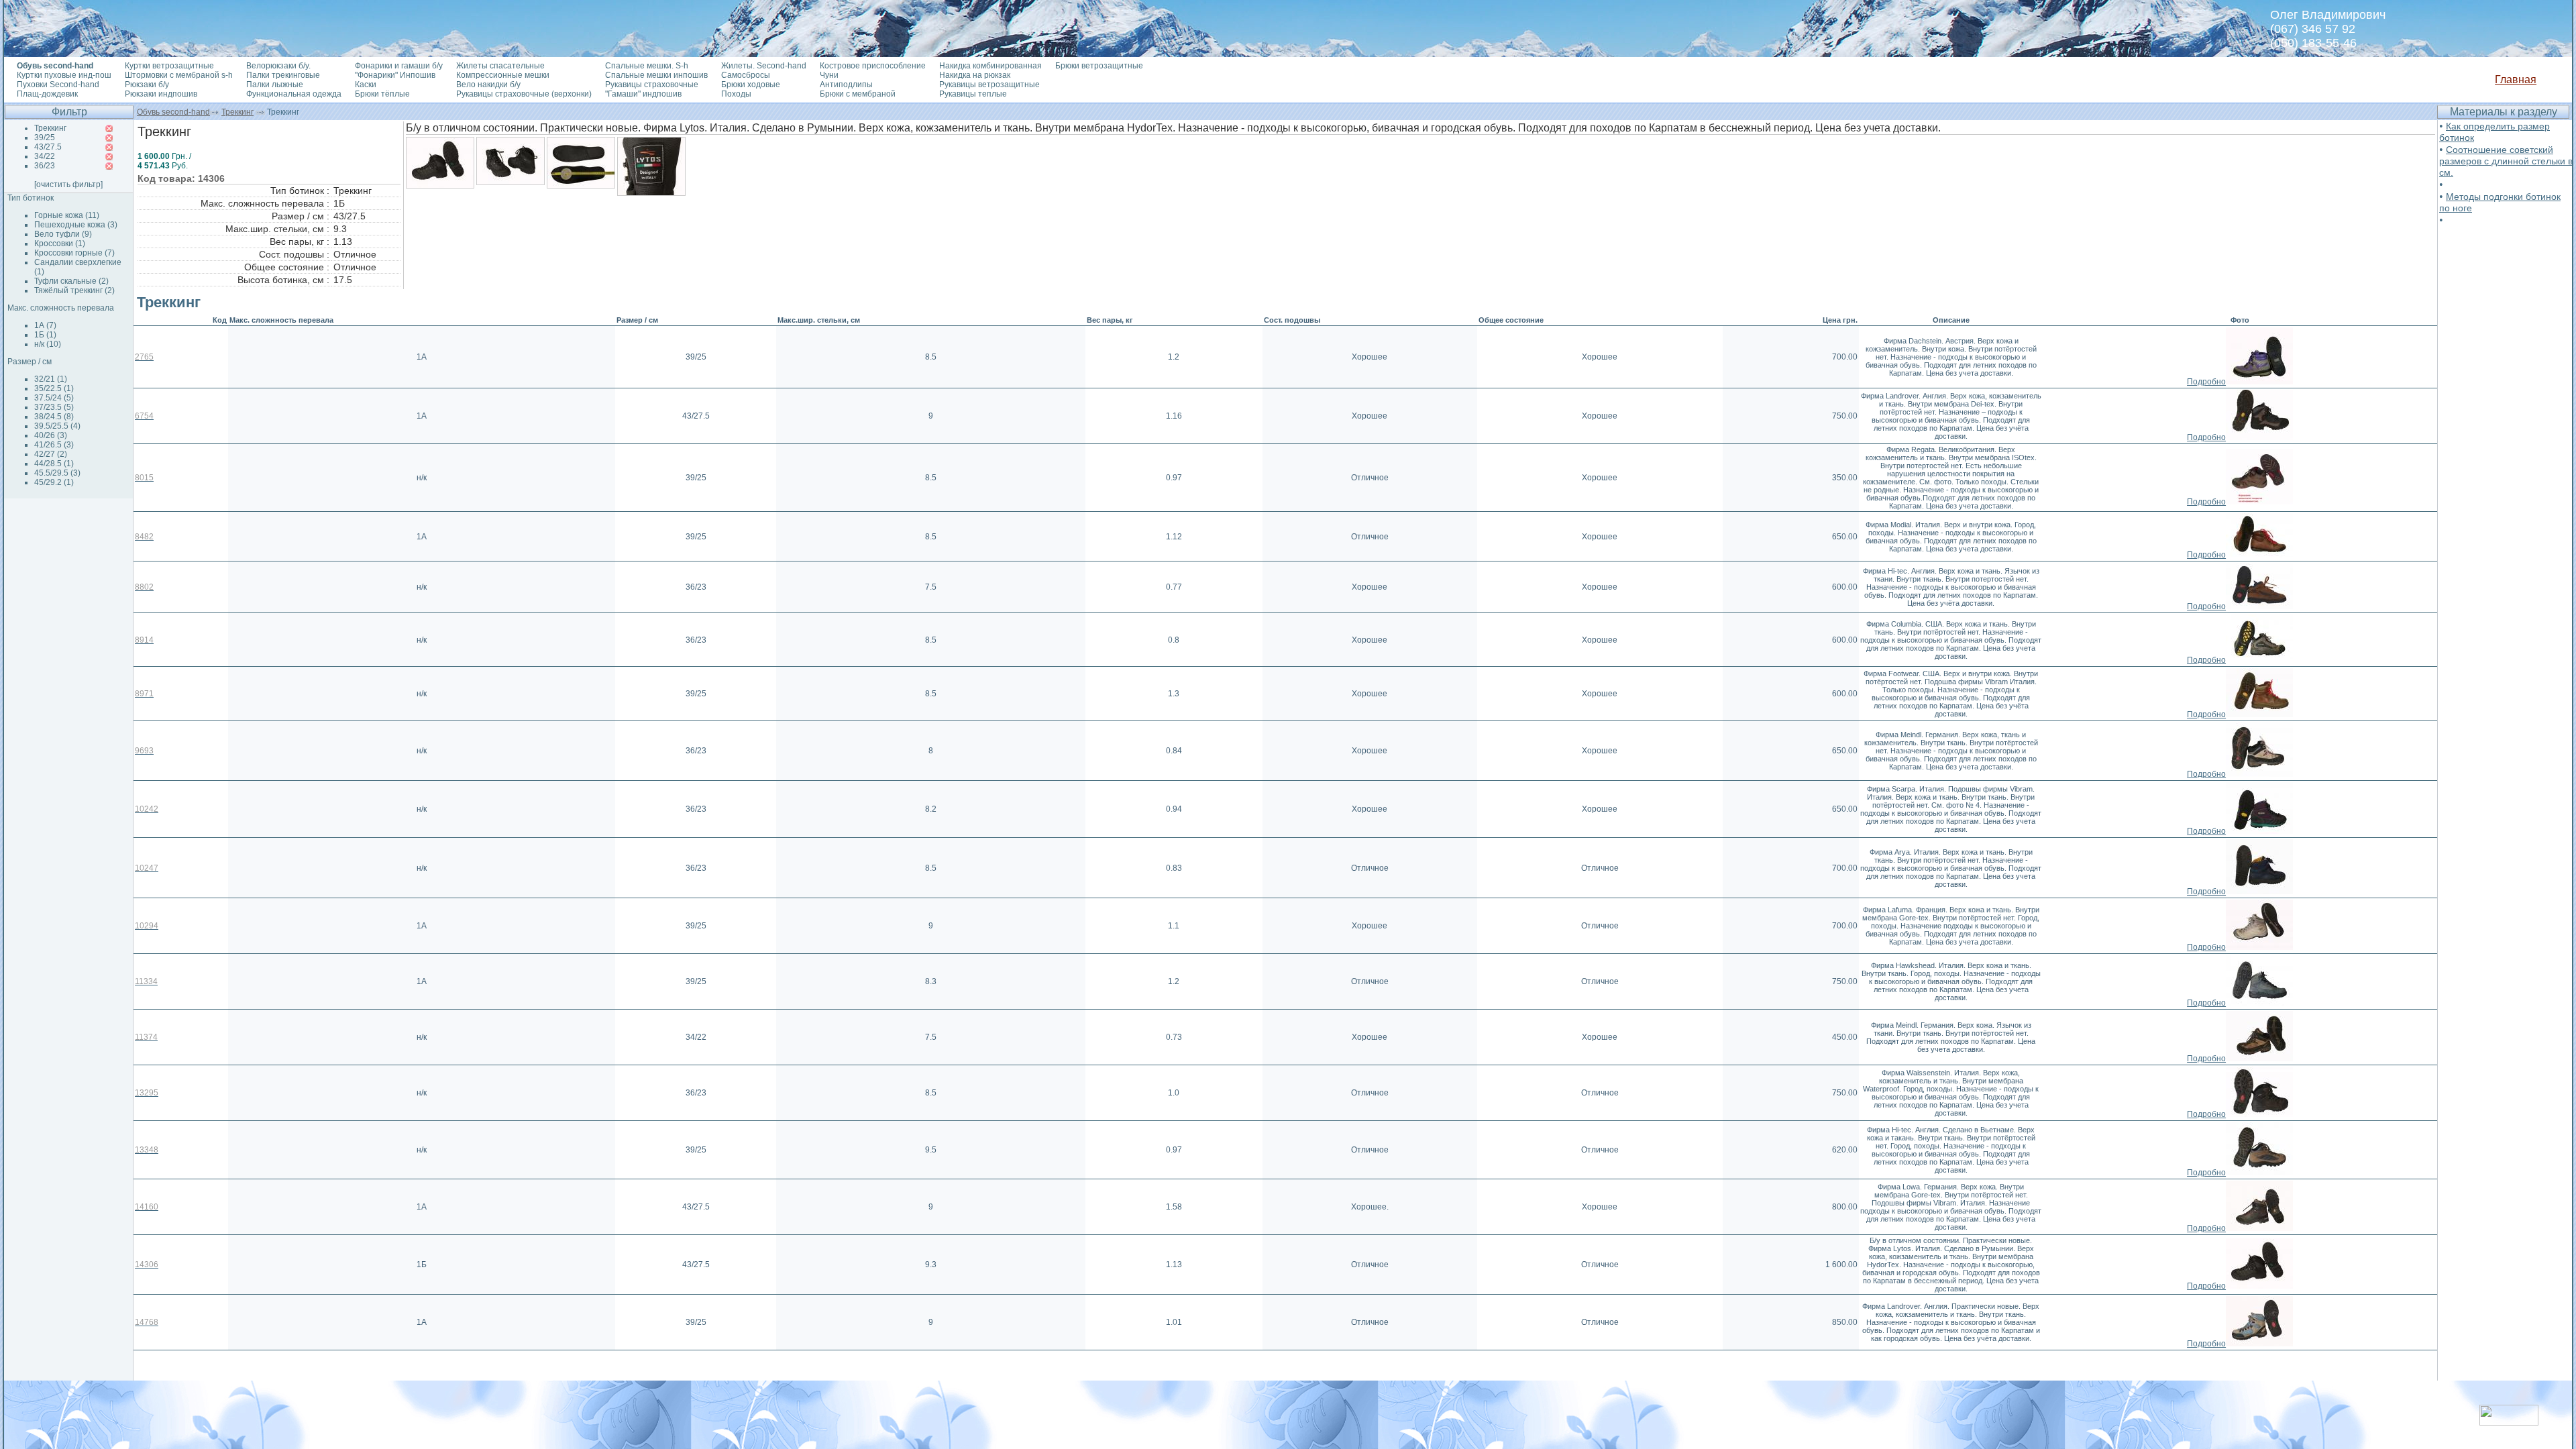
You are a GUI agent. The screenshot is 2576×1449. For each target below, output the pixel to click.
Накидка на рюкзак (975, 75)
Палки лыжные (275, 85)
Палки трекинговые (283, 75)
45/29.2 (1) (54, 482)
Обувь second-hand (173, 112)
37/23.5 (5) (54, 407)
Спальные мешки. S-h (647, 66)
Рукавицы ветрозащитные (989, 85)
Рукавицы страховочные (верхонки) (524, 94)
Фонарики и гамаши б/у (399, 66)
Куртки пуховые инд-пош (64, 75)
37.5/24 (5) (54, 398)
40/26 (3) (51, 435)
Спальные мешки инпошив (656, 75)
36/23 (45, 166)
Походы (736, 94)
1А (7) (45, 325)
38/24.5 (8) (54, 417)
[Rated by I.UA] (2509, 1422)
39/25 (45, 138)
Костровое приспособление (873, 66)
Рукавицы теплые (973, 94)
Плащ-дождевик (47, 94)
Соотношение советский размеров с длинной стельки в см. (2506, 161)
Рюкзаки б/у (147, 85)
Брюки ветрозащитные (1099, 66)
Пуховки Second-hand (58, 85)
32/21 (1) (51, 379)
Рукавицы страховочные (652, 85)
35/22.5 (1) (54, 388)
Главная (2516, 79)
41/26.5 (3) (54, 445)
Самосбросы (746, 75)
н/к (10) (48, 344)
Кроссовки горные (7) (74, 253)
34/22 (45, 156)
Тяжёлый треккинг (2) (74, 290)
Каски (366, 85)
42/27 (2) (51, 454)
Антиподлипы (846, 85)
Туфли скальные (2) (71, 281)
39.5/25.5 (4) (57, 426)
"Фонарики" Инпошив (395, 75)
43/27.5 (48, 147)
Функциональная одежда (294, 94)
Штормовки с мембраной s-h (179, 75)
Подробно (2206, 382)
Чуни (829, 75)
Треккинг (237, 112)
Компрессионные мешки (503, 75)
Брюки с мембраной (858, 94)
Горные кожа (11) (67, 215)
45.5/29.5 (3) (57, 473)
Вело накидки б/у (488, 85)
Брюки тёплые (382, 94)
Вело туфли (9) (63, 234)
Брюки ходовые (751, 85)
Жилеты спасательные (500, 66)
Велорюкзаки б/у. (278, 66)
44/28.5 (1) (54, 464)
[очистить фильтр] (68, 184)
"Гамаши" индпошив (643, 94)
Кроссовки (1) (60, 244)
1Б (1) (45, 335)
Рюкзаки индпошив (161, 94)
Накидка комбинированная (990, 66)
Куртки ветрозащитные (169, 66)
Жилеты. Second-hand (764, 66)
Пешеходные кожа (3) (76, 225)
